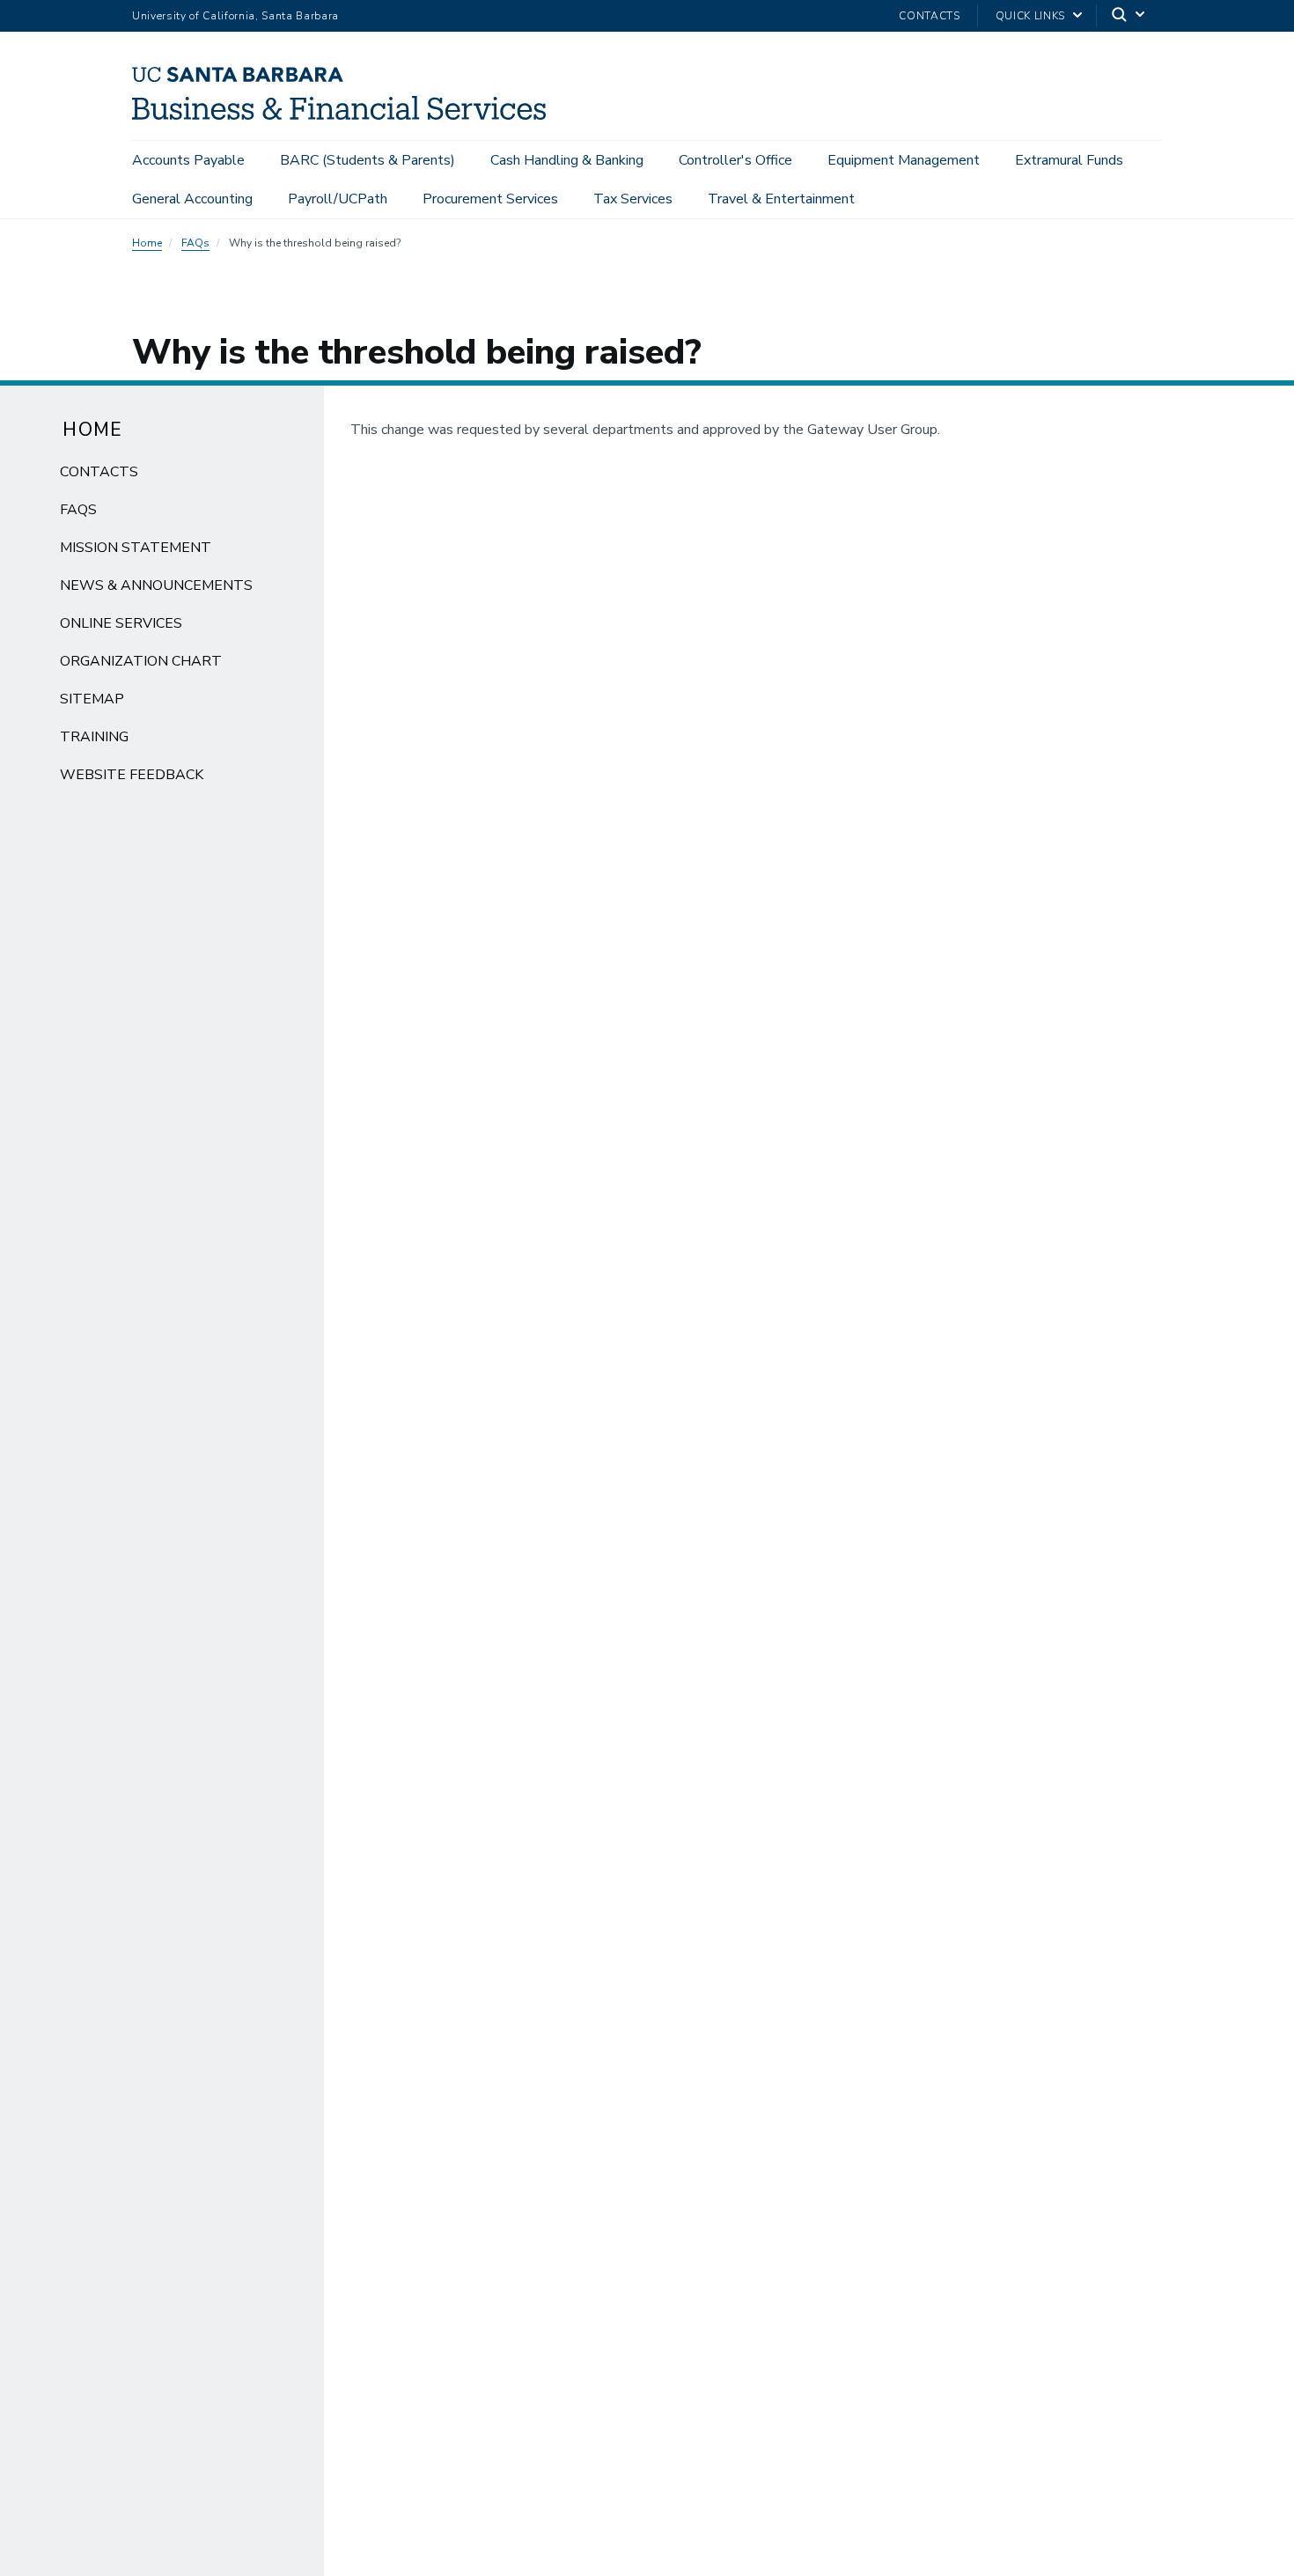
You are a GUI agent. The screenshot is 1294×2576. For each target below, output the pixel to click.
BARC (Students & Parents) (368, 160)
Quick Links (1030, 16)
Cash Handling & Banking (567, 160)
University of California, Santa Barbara (235, 16)
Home (147, 243)
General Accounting (192, 199)
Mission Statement (136, 548)
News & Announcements (156, 585)
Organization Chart (141, 661)
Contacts (929, 16)
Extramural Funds (1069, 160)
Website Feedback (132, 775)
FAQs (195, 243)
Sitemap (92, 699)
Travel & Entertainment (781, 199)
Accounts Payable (188, 160)
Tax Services (633, 199)
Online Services (121, 623)
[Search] (1129, 16)
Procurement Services (490, 199)
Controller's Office (735, 160)
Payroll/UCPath (338, 199)
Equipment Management (904, 160)
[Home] (346, 115)
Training (94, 737)
